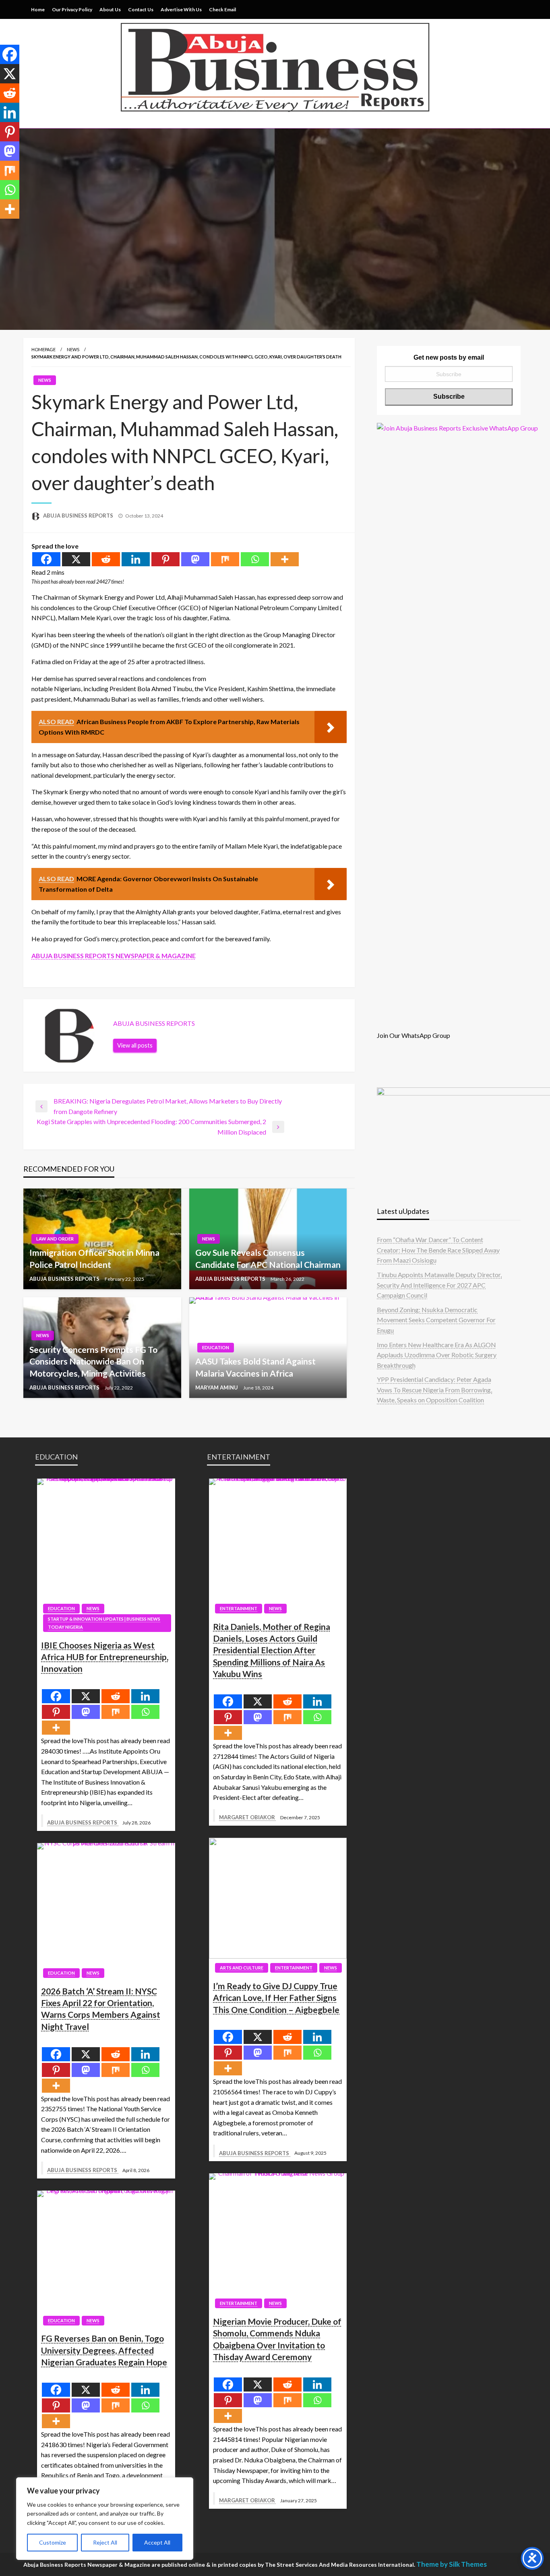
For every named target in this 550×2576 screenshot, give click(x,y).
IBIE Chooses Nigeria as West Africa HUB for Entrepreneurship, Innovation (105, 1657)
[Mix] (225, 559)
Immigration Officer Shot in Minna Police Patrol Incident (94, 1258)
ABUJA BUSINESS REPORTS (79, 516)
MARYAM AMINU (217, 1387)
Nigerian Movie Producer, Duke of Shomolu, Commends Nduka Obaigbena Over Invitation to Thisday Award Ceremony (277, 2339)
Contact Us (141, 9)
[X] (76, 559)
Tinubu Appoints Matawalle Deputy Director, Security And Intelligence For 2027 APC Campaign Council (439, 1285)
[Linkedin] (136, 559)
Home (38, 9)
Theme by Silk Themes (452, 2564)
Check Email (222, 9)
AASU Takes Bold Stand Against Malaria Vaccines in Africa (255, 1367)
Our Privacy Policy (72, 9)
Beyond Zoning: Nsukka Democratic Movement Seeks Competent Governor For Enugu (436, 1320)
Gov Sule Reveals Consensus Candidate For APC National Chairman (268, 1258)
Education (216, 1347)
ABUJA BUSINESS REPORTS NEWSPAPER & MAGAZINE (114, 956)
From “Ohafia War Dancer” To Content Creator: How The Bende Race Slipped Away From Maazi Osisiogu (438, 1250)
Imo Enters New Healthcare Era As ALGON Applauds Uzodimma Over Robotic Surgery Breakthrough (437, 1355)
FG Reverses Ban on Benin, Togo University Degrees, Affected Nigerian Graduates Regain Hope (104, 2350)
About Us (110, 9)
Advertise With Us (181, 9)
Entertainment (239, 1608)
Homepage (43, 349)
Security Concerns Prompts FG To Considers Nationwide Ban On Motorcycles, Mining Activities (93, 1361)
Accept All (157, 2542)
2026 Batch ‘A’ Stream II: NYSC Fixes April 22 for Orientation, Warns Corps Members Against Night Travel (101, 2009)
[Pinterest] (165, 559)
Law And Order (55, 1239)
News (73, 349)
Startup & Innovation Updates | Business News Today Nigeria (104, 1623)
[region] (105, 2519)
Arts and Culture (242, 1968)
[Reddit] (106, 559)
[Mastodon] (195, 559)
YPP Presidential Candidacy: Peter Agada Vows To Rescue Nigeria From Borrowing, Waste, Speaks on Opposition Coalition (434, 1389)
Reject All (105, 2542)
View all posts (135, 1045)
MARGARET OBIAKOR (248, 1817)
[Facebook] (46, 559)
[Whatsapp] (255, 559)
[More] (285, 559)
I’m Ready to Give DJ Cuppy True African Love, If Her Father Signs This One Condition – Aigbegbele (276, 1998)
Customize (53, 2542)
